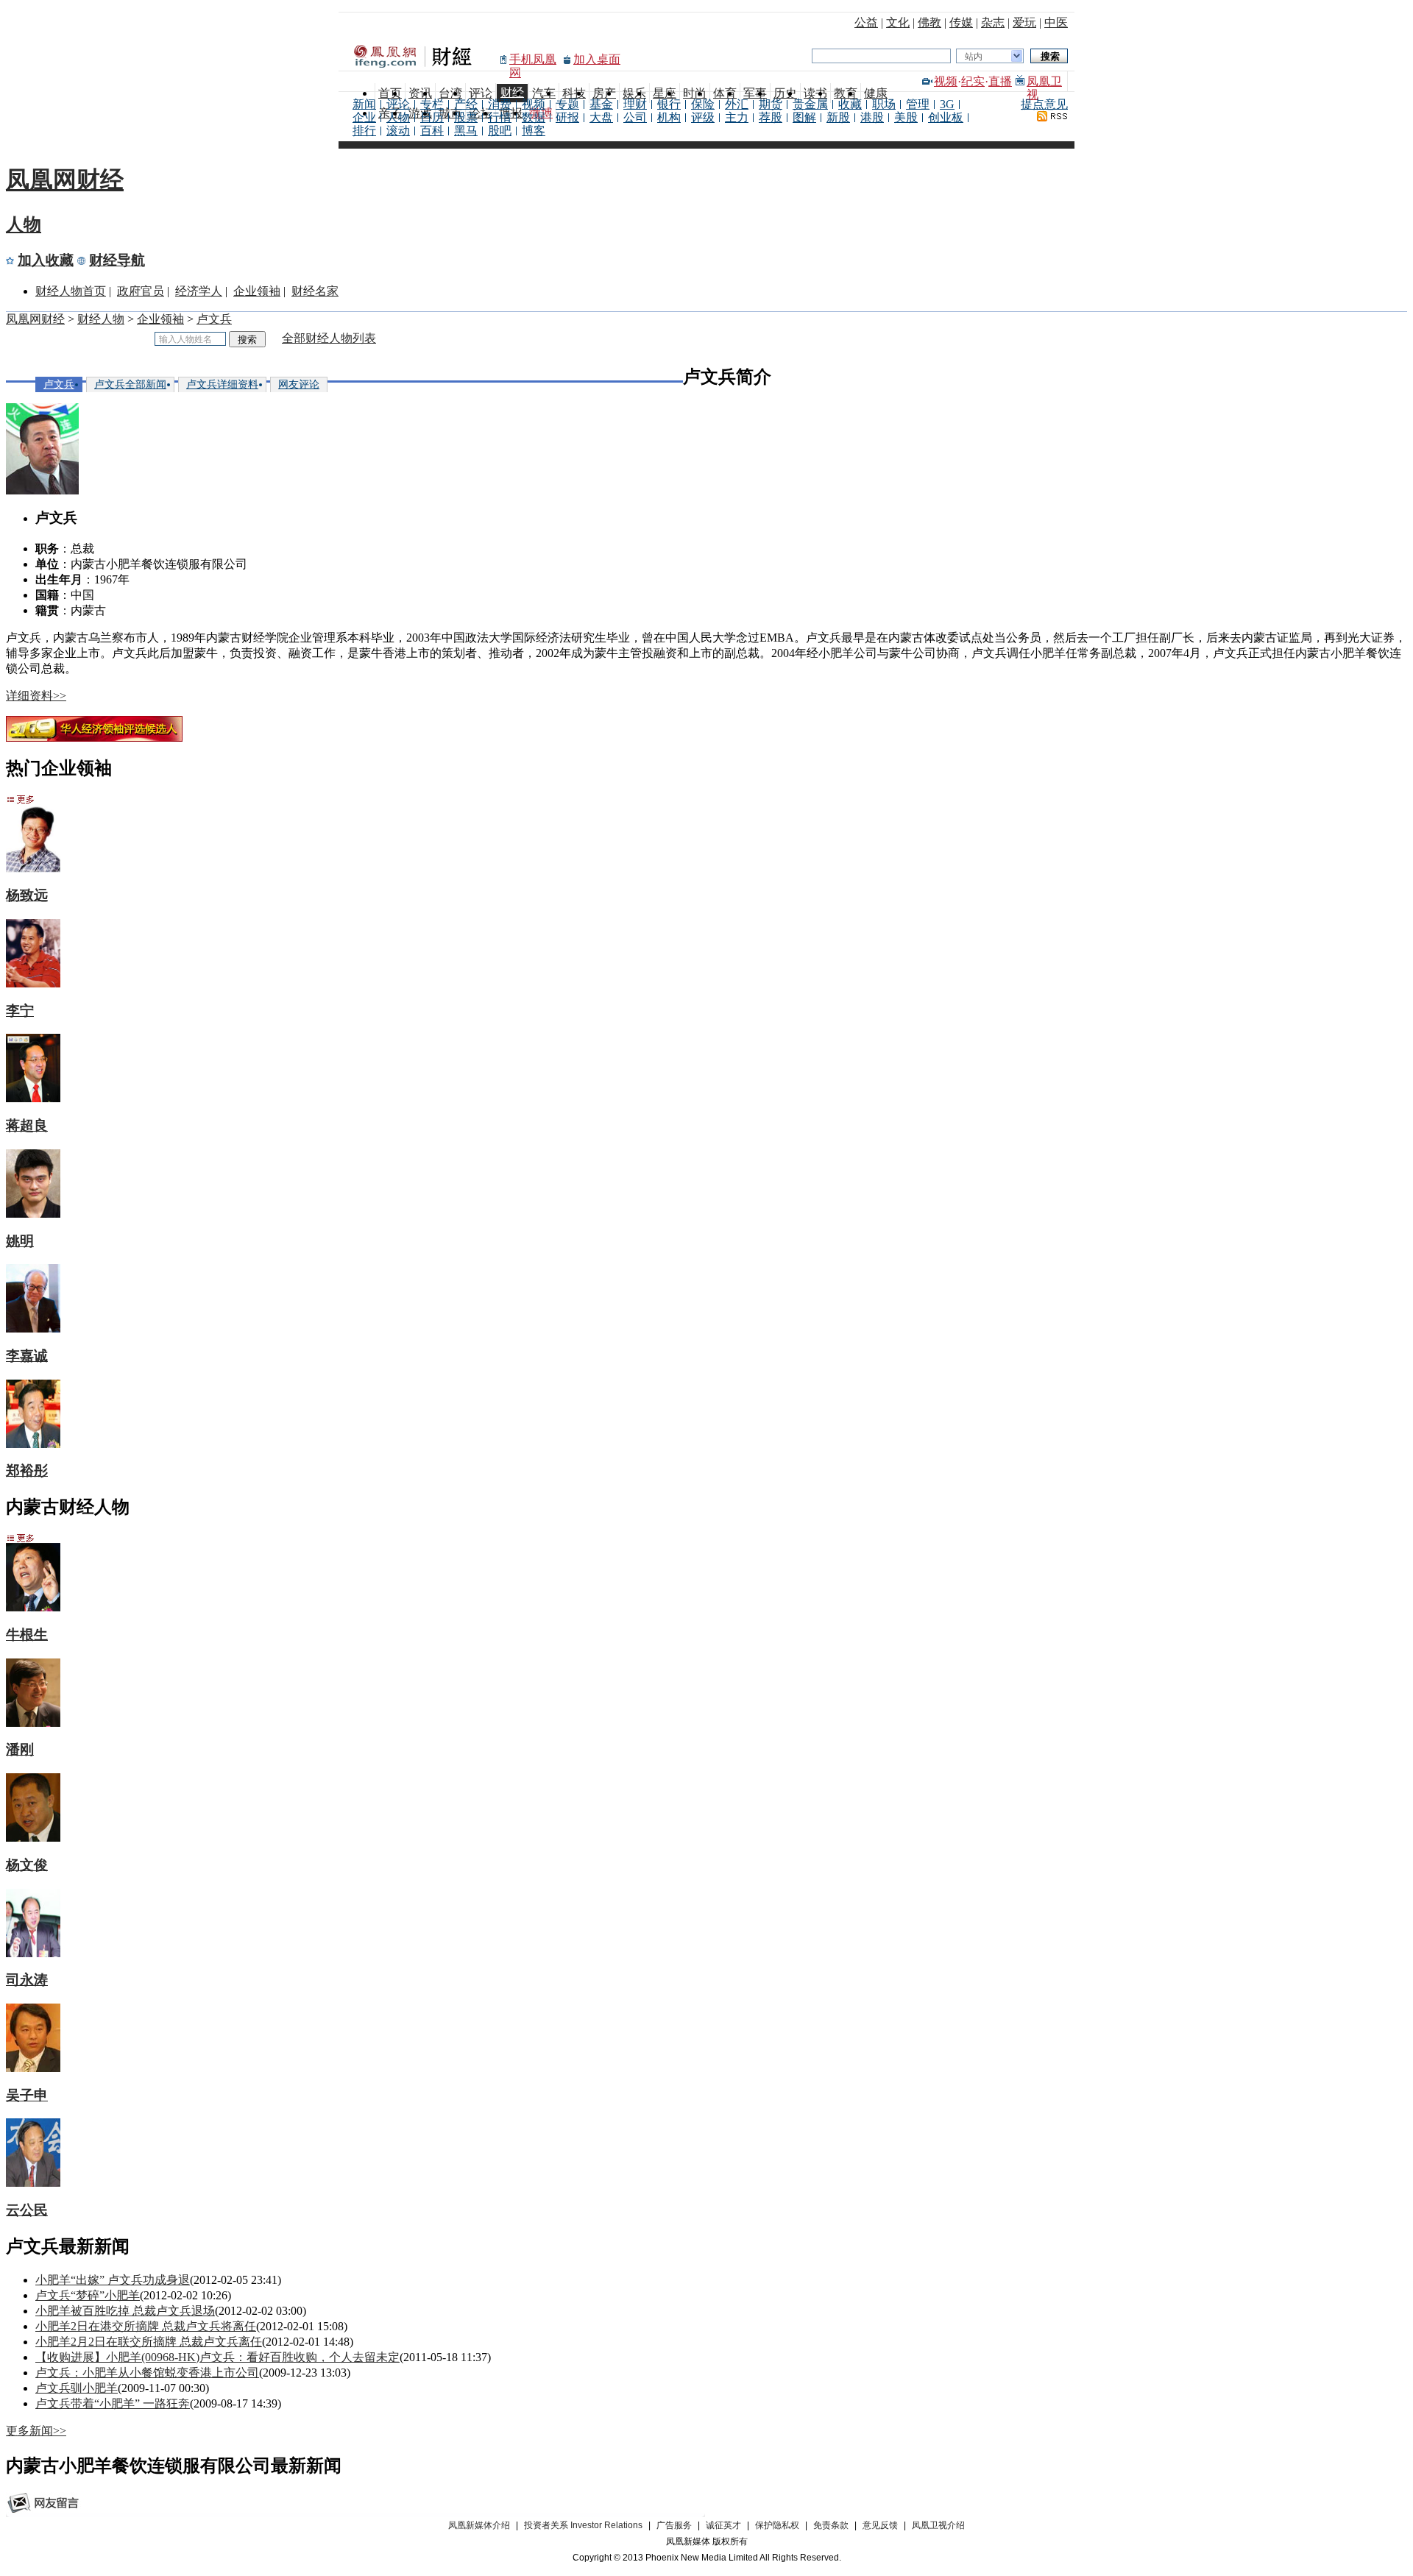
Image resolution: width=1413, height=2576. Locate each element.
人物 (398, 117)
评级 (703, 117)
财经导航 (117, 260)
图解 (804, 117)
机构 (669, 117)
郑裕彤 (27, 1470)
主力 (737, 117)
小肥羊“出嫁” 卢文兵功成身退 (113, 2280)
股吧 (500, 131)
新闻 (364, 104)
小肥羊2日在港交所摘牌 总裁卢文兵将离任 (146, 2326)
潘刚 (20, 1749)
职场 (884, 104)
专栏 (432, 104)
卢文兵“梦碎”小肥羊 (88, 2295)
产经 (466, 104)
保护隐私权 (777, 2525)
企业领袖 (257, 291)
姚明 (20, 1241)
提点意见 (1044, 104)
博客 (534, 131)
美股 (906, 117)
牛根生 (27, 1635)
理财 (635, 104)
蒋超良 (27, 1125)
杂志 (993, 22)
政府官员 (141, 291)
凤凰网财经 (65, 180)
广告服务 (674, 2525)
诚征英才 (723, 2525)
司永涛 (27, 1980)
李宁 (20, 1011)
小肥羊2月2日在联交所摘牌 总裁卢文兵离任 (149, 2342)
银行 (669, 104)
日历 (432, 117)
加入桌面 (597, 59)
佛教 (929, 22)
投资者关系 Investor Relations (583, 2525)
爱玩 (1024, 22)
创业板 (946, 117)
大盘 (601, 117)
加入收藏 (46, 260)
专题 (567, 104)
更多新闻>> (36, 2431)
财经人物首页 (71, 291)
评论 (398, 104)
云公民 (27, 2210)
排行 (364, 131)
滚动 (398, 131)
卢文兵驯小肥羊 (77, 2388)
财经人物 (101, 319)
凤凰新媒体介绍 (479, 2525)
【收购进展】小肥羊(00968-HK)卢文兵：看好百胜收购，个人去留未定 (217, 2357)
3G (947, 104)
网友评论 (299, 384)
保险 (703, 104)
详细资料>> (36, 696)
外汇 (737, 104)
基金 (601, 104)
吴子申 (27, 2095)
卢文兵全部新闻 (130, 384)
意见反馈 (880, 2525)
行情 (500, 117)
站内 (974, 57)
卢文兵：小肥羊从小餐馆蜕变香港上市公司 (147, 2373)
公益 (866, 22)
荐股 (771, 117)
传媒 (961, 22)
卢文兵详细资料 (222, 384)
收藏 (850, 104)
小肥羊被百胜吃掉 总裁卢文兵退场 (125, 2311)
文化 (898, 22)
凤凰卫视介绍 (938, 2525)
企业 (364, 117)
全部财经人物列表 (329, 338)
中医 (1056, 22)
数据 (534, 117)
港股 (872, 117)
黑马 (466, 131)
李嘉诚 (27, 1356)
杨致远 (27, 895)
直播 (1000, 81)
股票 (466, 117)
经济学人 (199, 291)
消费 (500, 104)
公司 (635, 117)
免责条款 (831, 2525)
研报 (567, 117)
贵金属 (810, 104)
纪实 (973, 81)
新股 (838, 117)
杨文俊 (27, 1865)
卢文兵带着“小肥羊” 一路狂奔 (113, 2403)
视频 (946, 81)
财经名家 (315, 291)
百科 (432, 131)
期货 (771, 104)
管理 (918, 104)
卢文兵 (214, 319)
